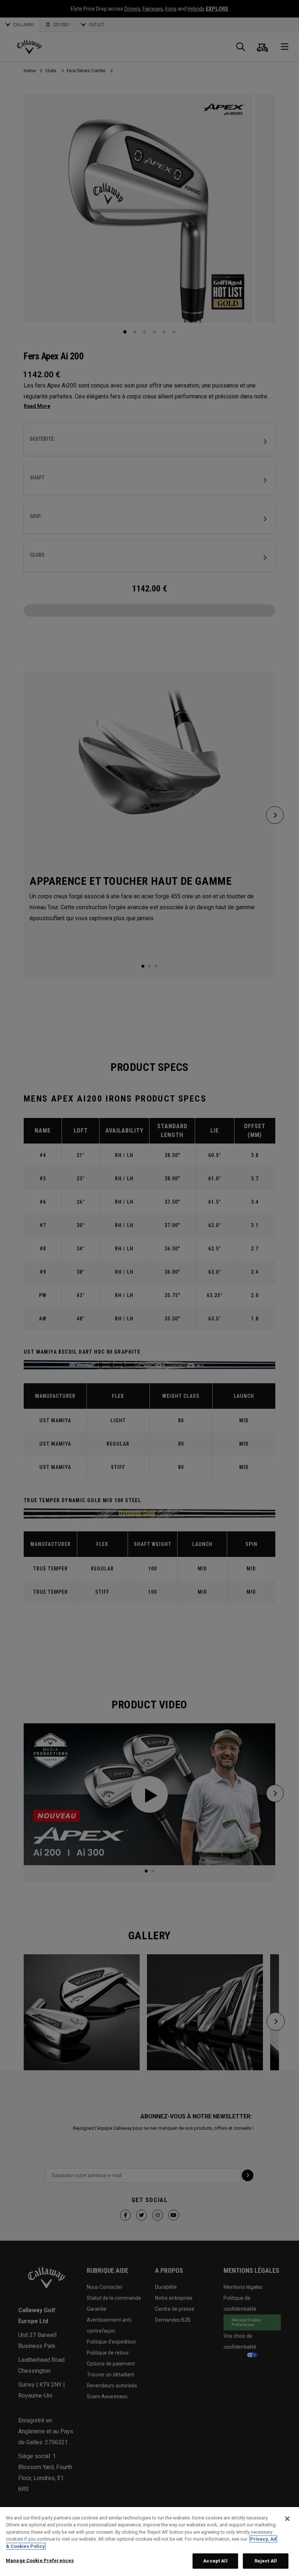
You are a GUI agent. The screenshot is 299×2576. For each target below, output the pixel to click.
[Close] (287, 2519)
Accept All (215, 2561)
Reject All (266, 2561)
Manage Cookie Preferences (40, 2560)
